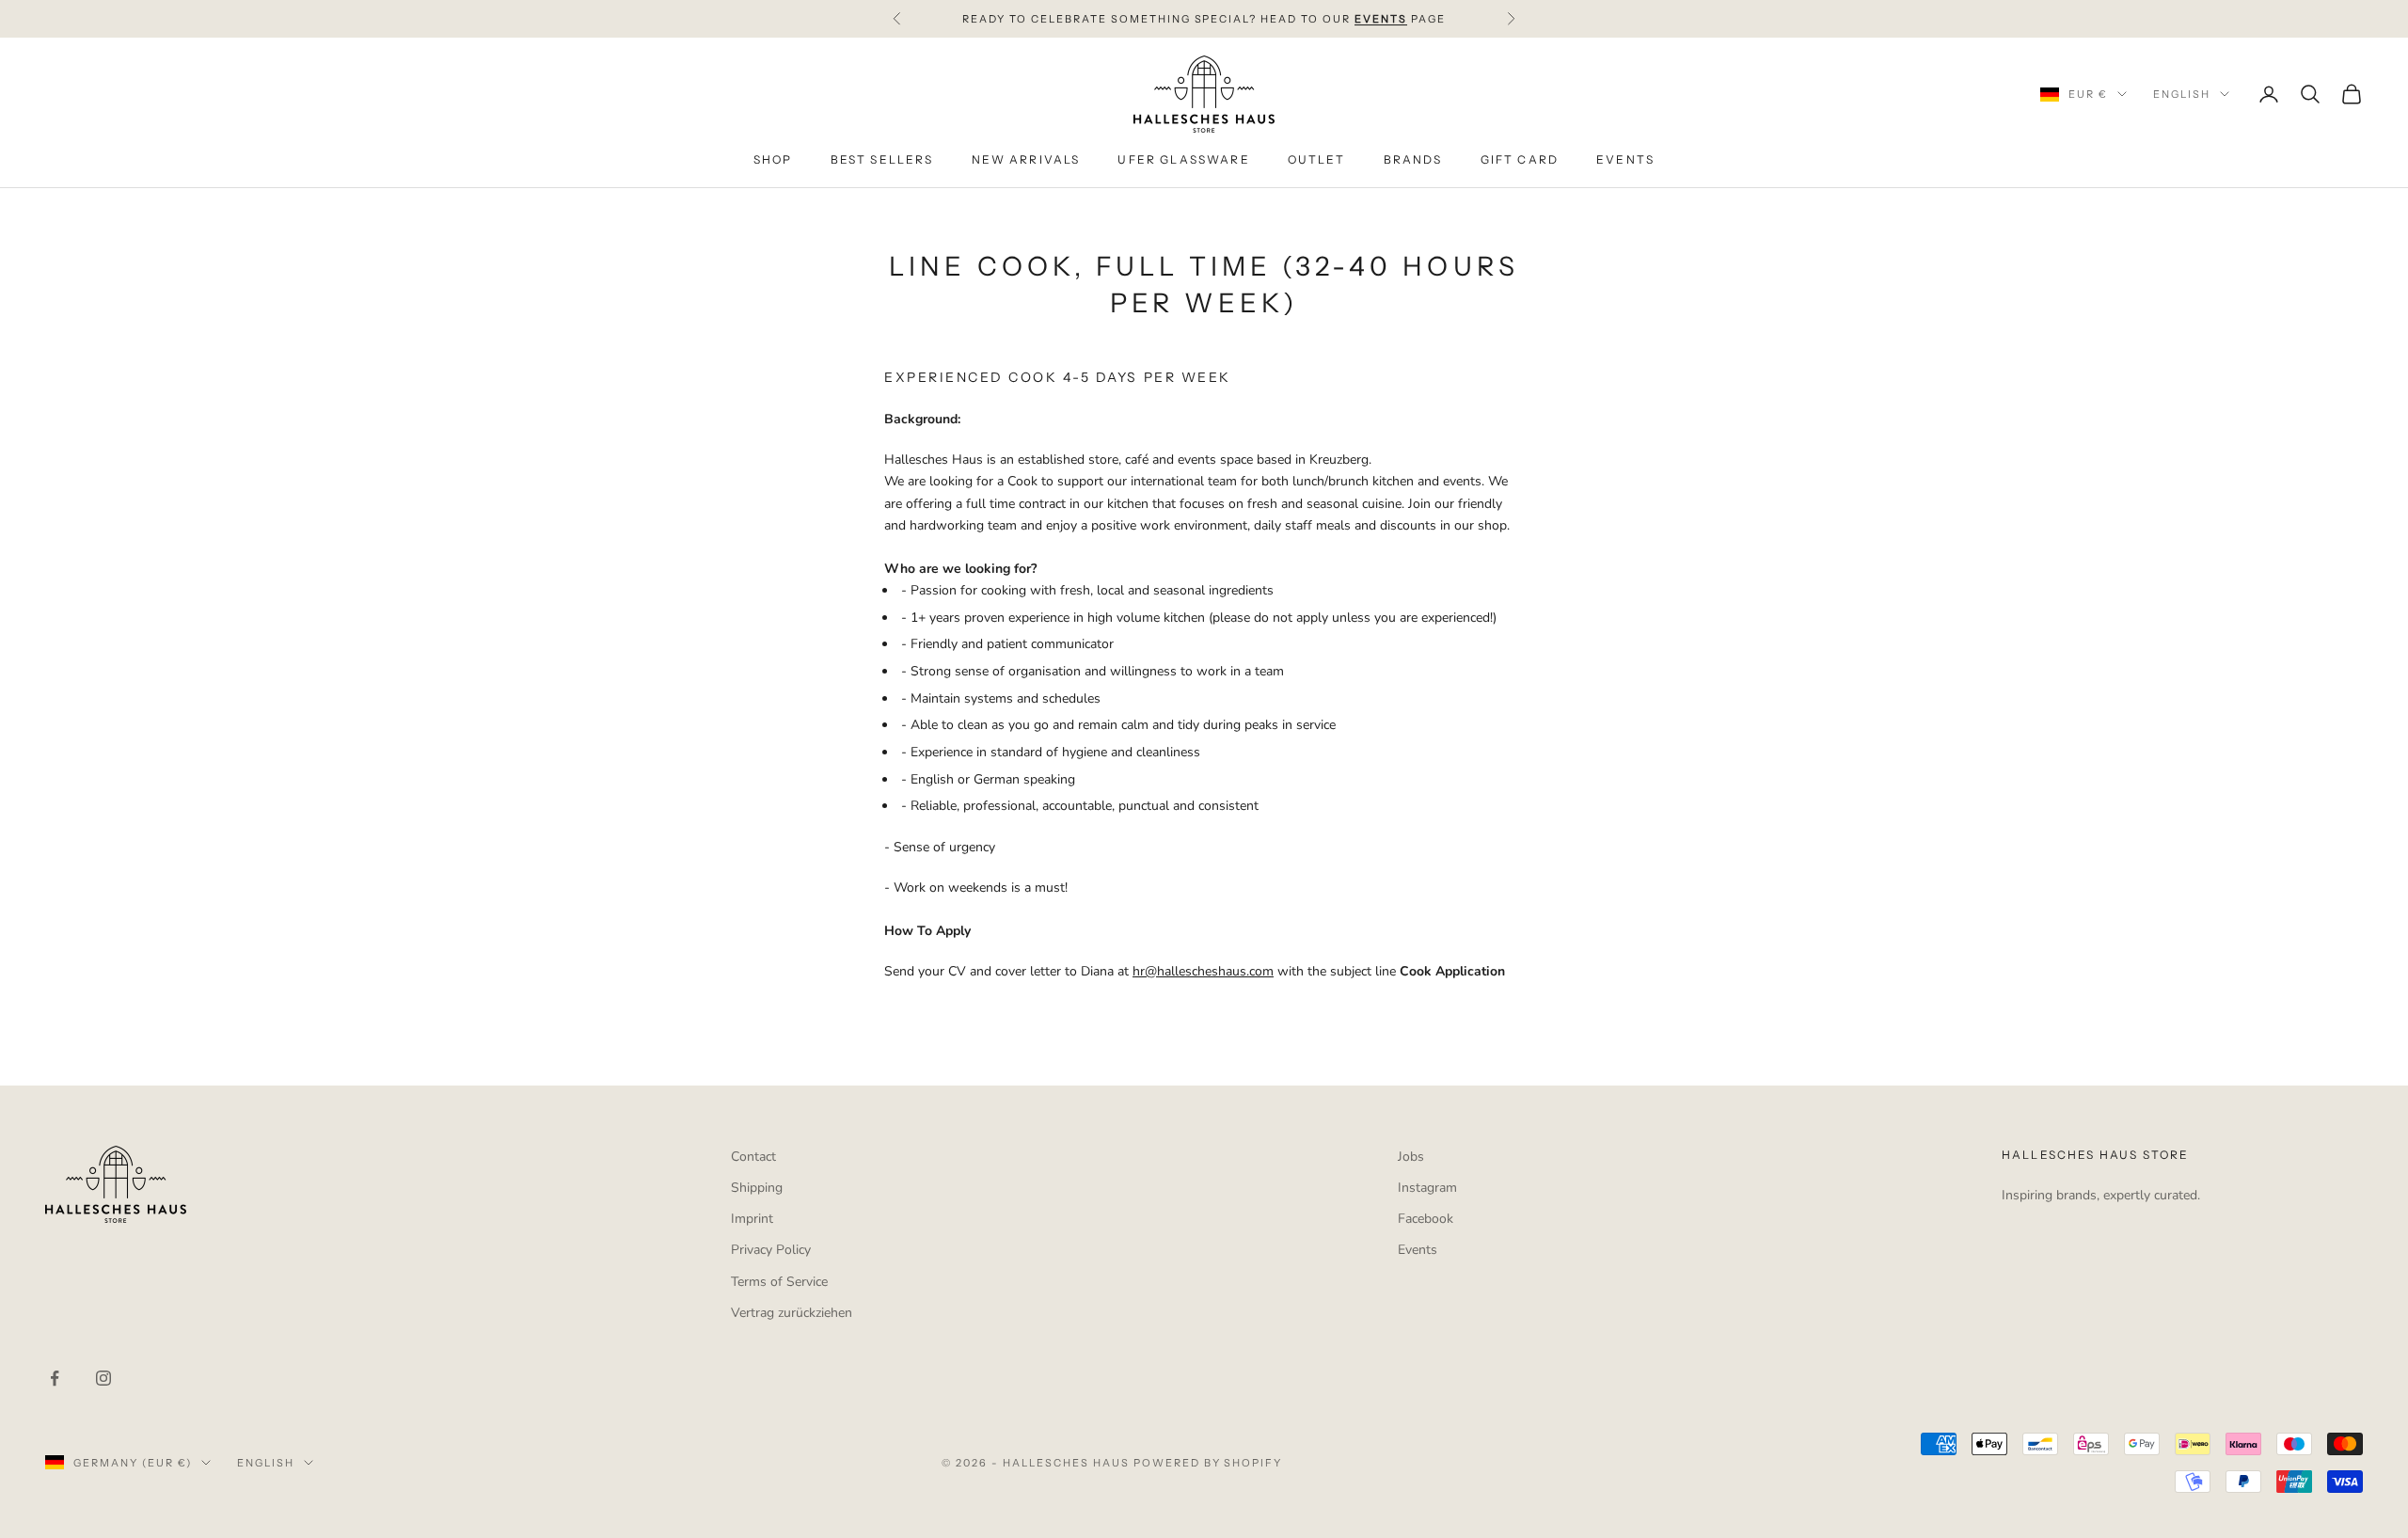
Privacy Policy (771, 1250)
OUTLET (1317, 160)
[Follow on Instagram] (103, 1378)
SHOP (773, 160)
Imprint (752, 1219)
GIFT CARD (1520, 160)
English (2182, 94)
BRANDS (1413, 160)
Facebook (1426, 1219)
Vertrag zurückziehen (792, 1313)
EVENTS (1625, 160)
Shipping (757, 1188)
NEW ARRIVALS (1026, 160)
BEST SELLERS (882, 160)
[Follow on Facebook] (55, 1378)
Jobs (1411, 1157)
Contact (753, 1157)
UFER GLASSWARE (1183, 160)
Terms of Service (779, 1282)
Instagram (1427, 1188)
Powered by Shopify (1208, 1463)
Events (1418, 1250)
